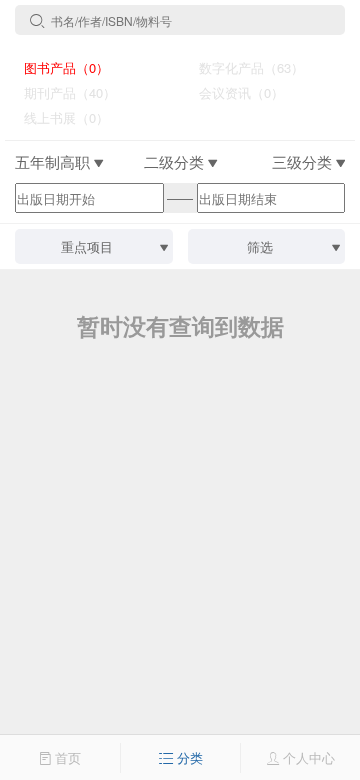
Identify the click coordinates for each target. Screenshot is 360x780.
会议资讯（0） (233, 92)
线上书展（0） (58, 117)
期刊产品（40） (62, 92)
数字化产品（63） (243, 67)
